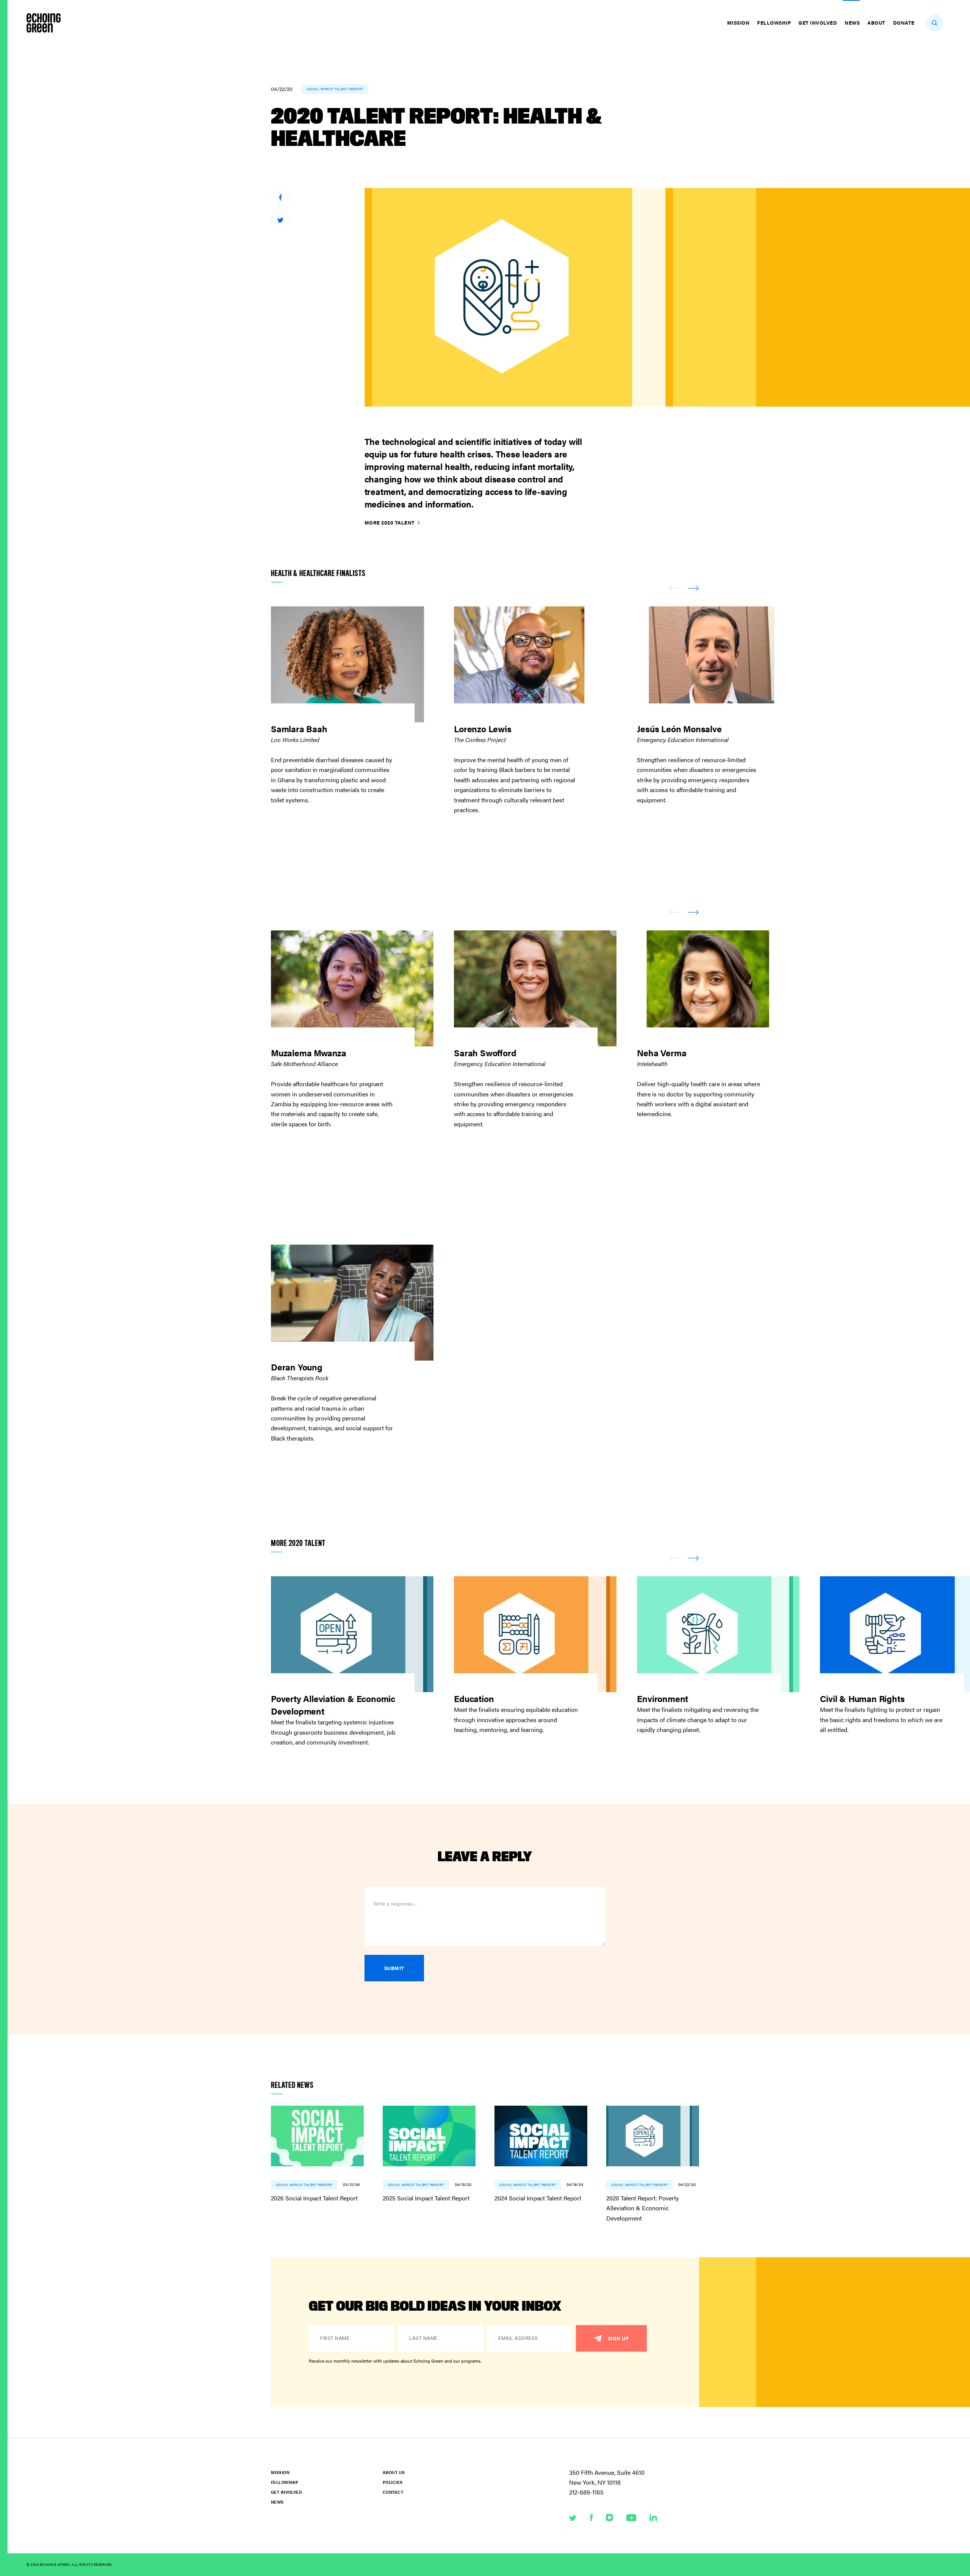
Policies (393, 2482)
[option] (362, 715)
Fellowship (774, 23)
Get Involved (818, 23)
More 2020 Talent (390, 522)
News (852, 23)
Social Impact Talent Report (335, 89)
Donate (904, 23)
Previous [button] (674, 588)
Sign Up (618, 2338)
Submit (394, 1968)
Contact (393, 2492)
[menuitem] (739, 23)
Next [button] (693, 588)
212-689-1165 (586, 2492)
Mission (738, 23)
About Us (394, 2472)
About (876, 23)
